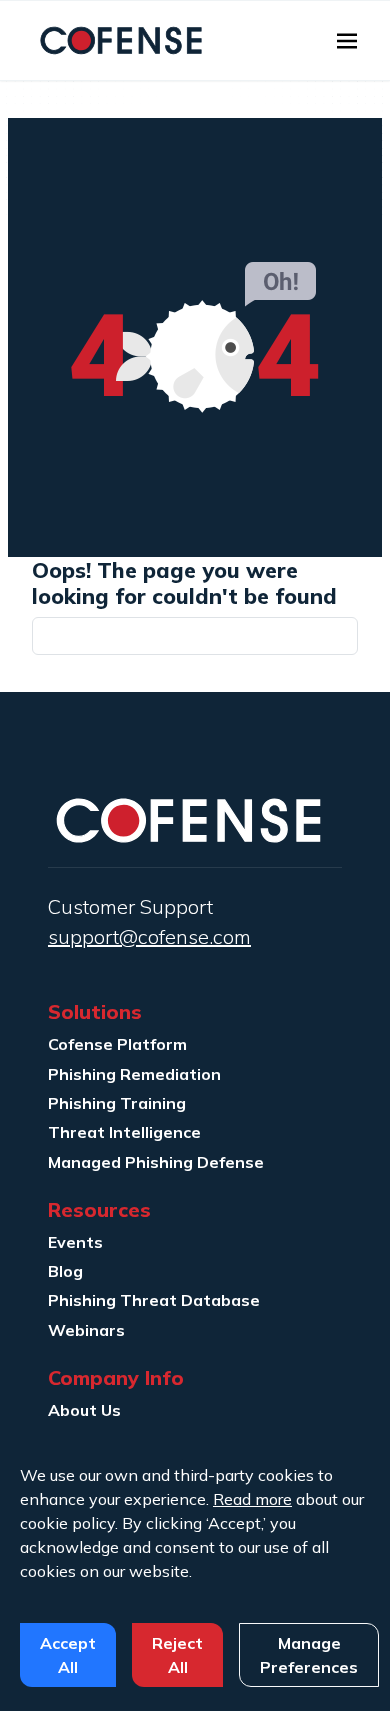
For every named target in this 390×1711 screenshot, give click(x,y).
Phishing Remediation (134, 1074)
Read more (252, 1499)
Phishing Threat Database (154, 1300)
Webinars (86, 1330)
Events (75, 1242)
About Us (84, 1410)
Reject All (177, 1655)
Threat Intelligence (124, 1132)
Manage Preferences (309, 1655)
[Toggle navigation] (347, 41)
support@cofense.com (149, 936)
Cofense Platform (117, 1044)
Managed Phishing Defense (156, 1162)
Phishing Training (117, 1103)
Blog (65, 1271)
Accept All (68, 1655)
